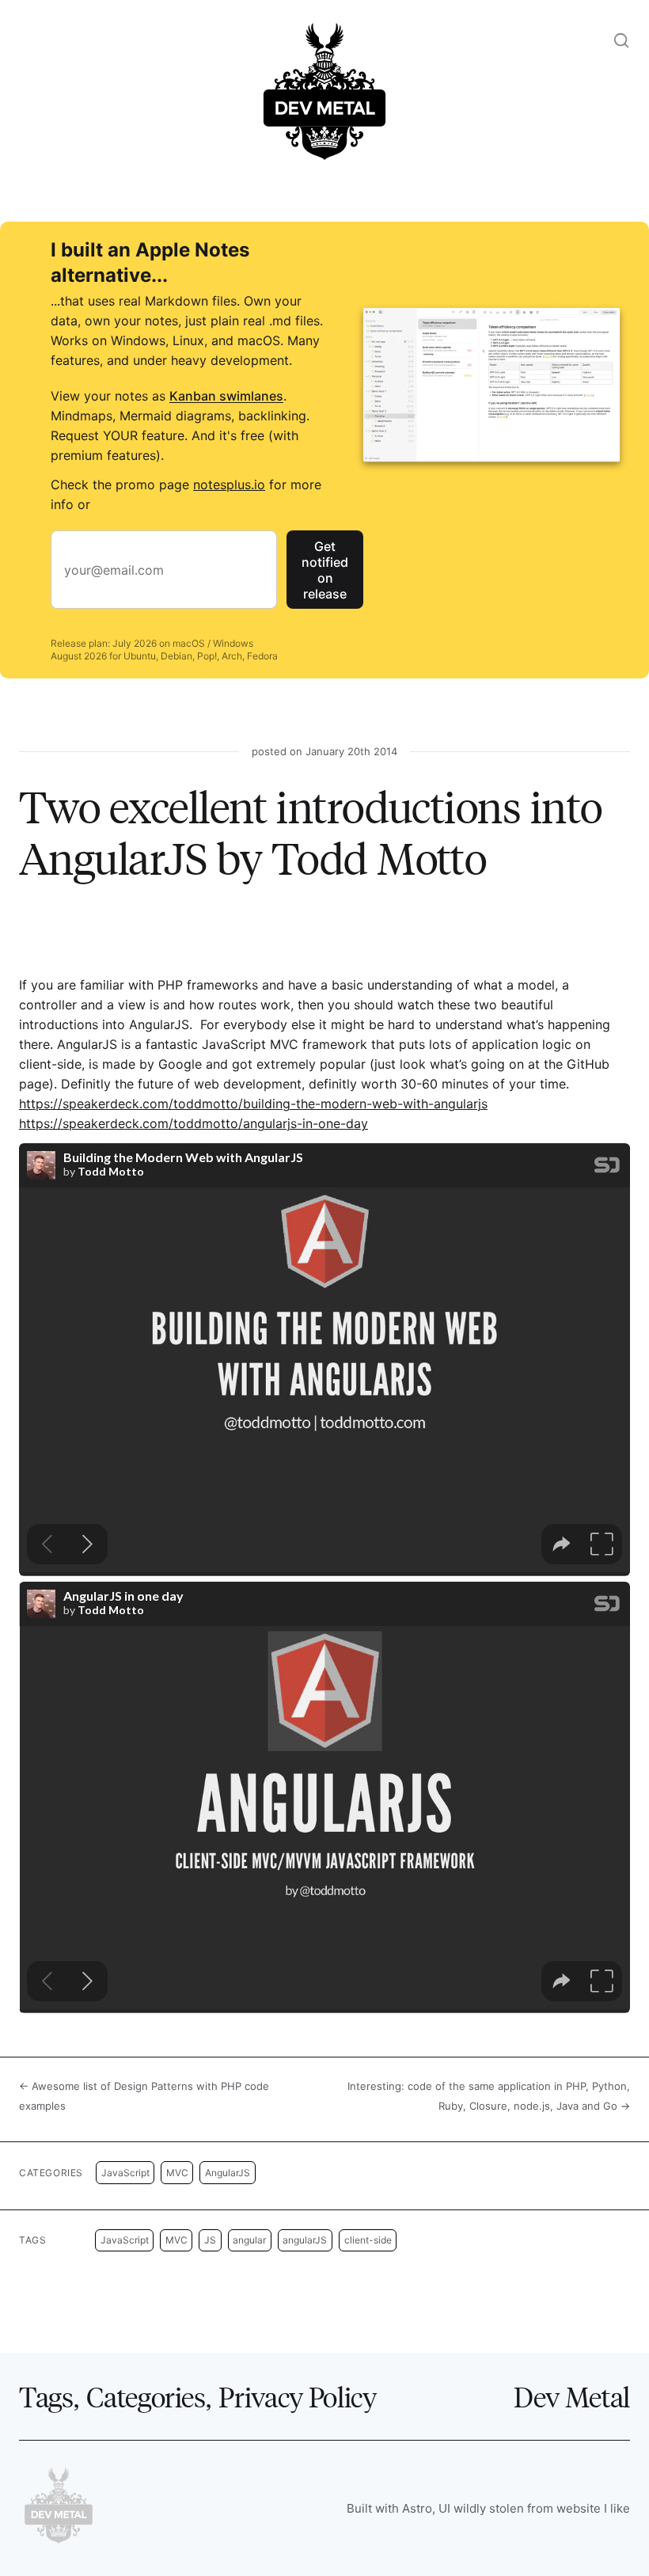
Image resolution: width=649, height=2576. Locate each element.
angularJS (305, 2240)
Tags (46, 2396)
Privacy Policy (297, 2396)
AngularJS (228, 2173)
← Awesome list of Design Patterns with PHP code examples (144, 2096)
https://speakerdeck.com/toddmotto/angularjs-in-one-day (194, 1123)
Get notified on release (325, 570)
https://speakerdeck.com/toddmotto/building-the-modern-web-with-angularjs (253, 1104)
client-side (368, 2240)
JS (210, 2240)
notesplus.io (229, 484)
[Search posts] (621, 40)
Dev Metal (572, 2396)
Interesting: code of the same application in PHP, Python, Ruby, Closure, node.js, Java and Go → (489, 2096)
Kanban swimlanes (226, 396)
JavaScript (125, 2173)
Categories (146, 2396)
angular (249, 2240)
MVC (177, 2173)
